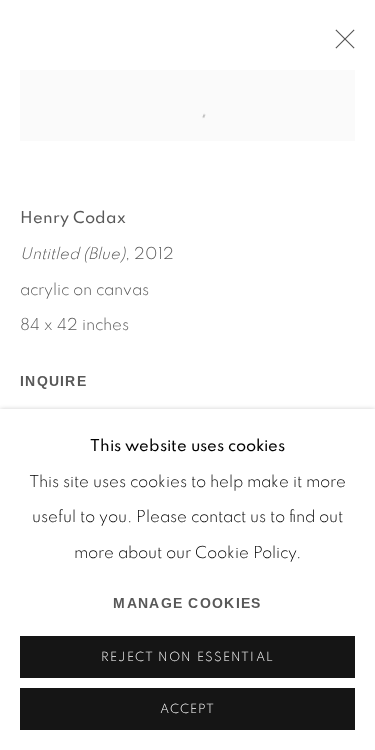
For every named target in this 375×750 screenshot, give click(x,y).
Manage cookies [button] (187, 603)
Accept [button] (188, 709)
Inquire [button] (53, 381)
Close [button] (340, 45)
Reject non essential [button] (187, 657)
